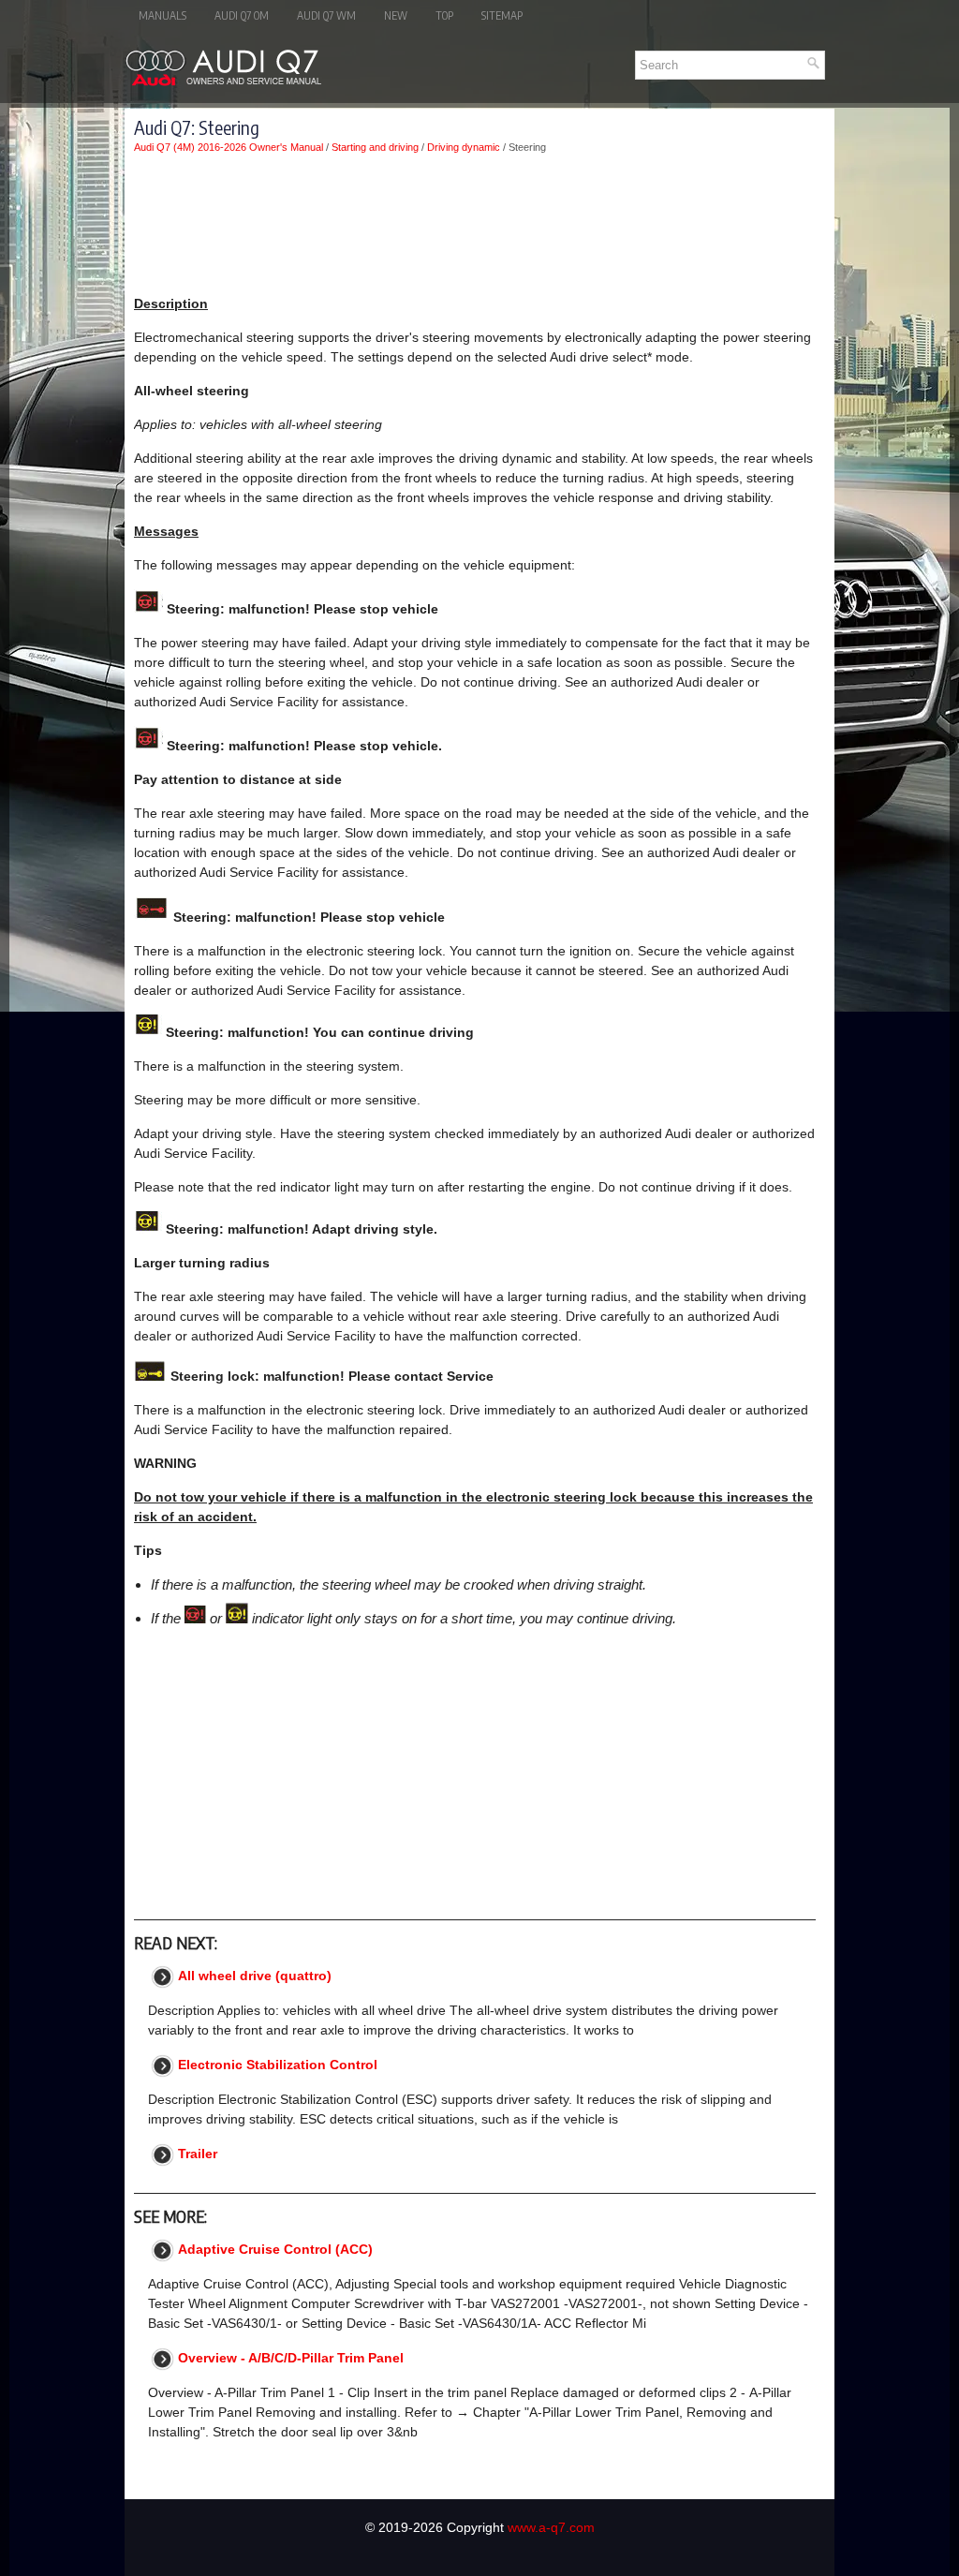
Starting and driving (375, 147)
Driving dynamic (464, 147)
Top (444, 15)
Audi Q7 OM (242, 15)
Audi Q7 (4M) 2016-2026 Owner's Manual (229, 147)
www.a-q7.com (551, 2527)
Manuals (162, 15)
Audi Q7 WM (326, 15)
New (396, 15)
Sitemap (502, 15)
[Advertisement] (475, 224)
